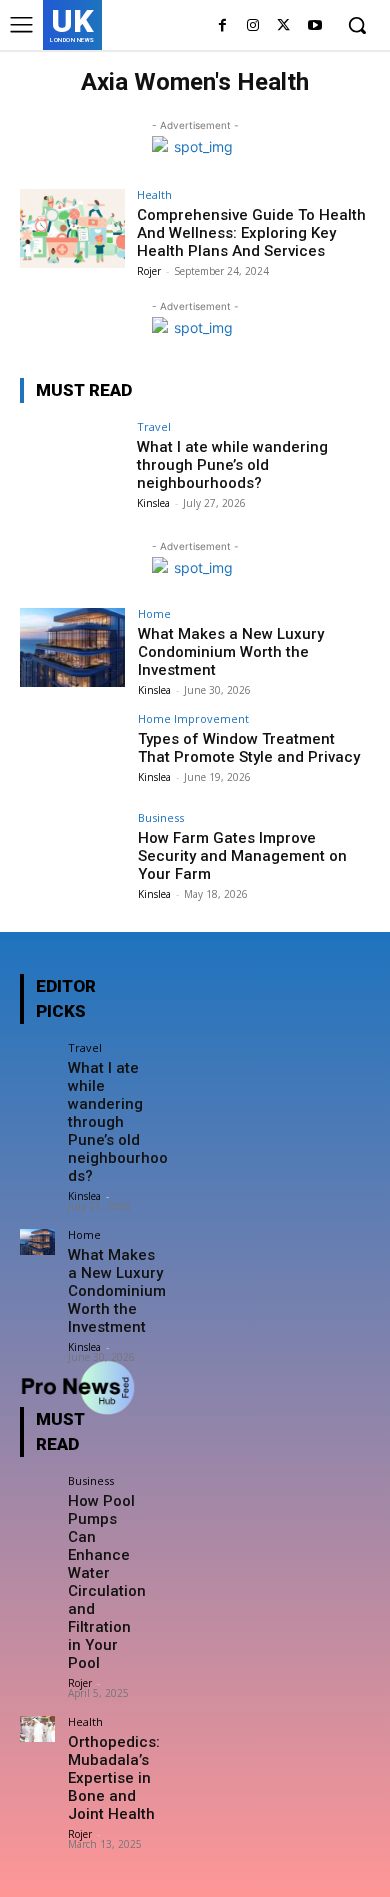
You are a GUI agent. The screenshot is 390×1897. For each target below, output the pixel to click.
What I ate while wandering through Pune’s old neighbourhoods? (232, 465)
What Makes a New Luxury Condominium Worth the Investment (231, 652)
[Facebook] (222, 26)
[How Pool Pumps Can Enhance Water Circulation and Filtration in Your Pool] (37, 1488)
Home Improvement (193, 718)
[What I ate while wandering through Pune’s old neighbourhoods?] (72, 460)
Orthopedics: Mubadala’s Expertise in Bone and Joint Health (114, 1778)
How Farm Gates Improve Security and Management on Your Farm (242, 856)
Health (154, 194)
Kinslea (153, 503)
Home (154, 613)
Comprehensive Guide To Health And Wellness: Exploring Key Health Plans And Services (251, 233)
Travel (154, 426)
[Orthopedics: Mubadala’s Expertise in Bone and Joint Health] (37, 1729)
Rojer (149, 271)
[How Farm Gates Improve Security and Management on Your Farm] (72, 851)
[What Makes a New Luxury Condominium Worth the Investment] (72, 647)
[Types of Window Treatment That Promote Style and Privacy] (72, 752)
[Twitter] (283, 26)
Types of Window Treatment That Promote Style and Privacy (249, 748)
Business (161, 817)
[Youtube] (314, 26)
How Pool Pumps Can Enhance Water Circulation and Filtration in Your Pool (107, 1582)
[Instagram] (253, 26)
